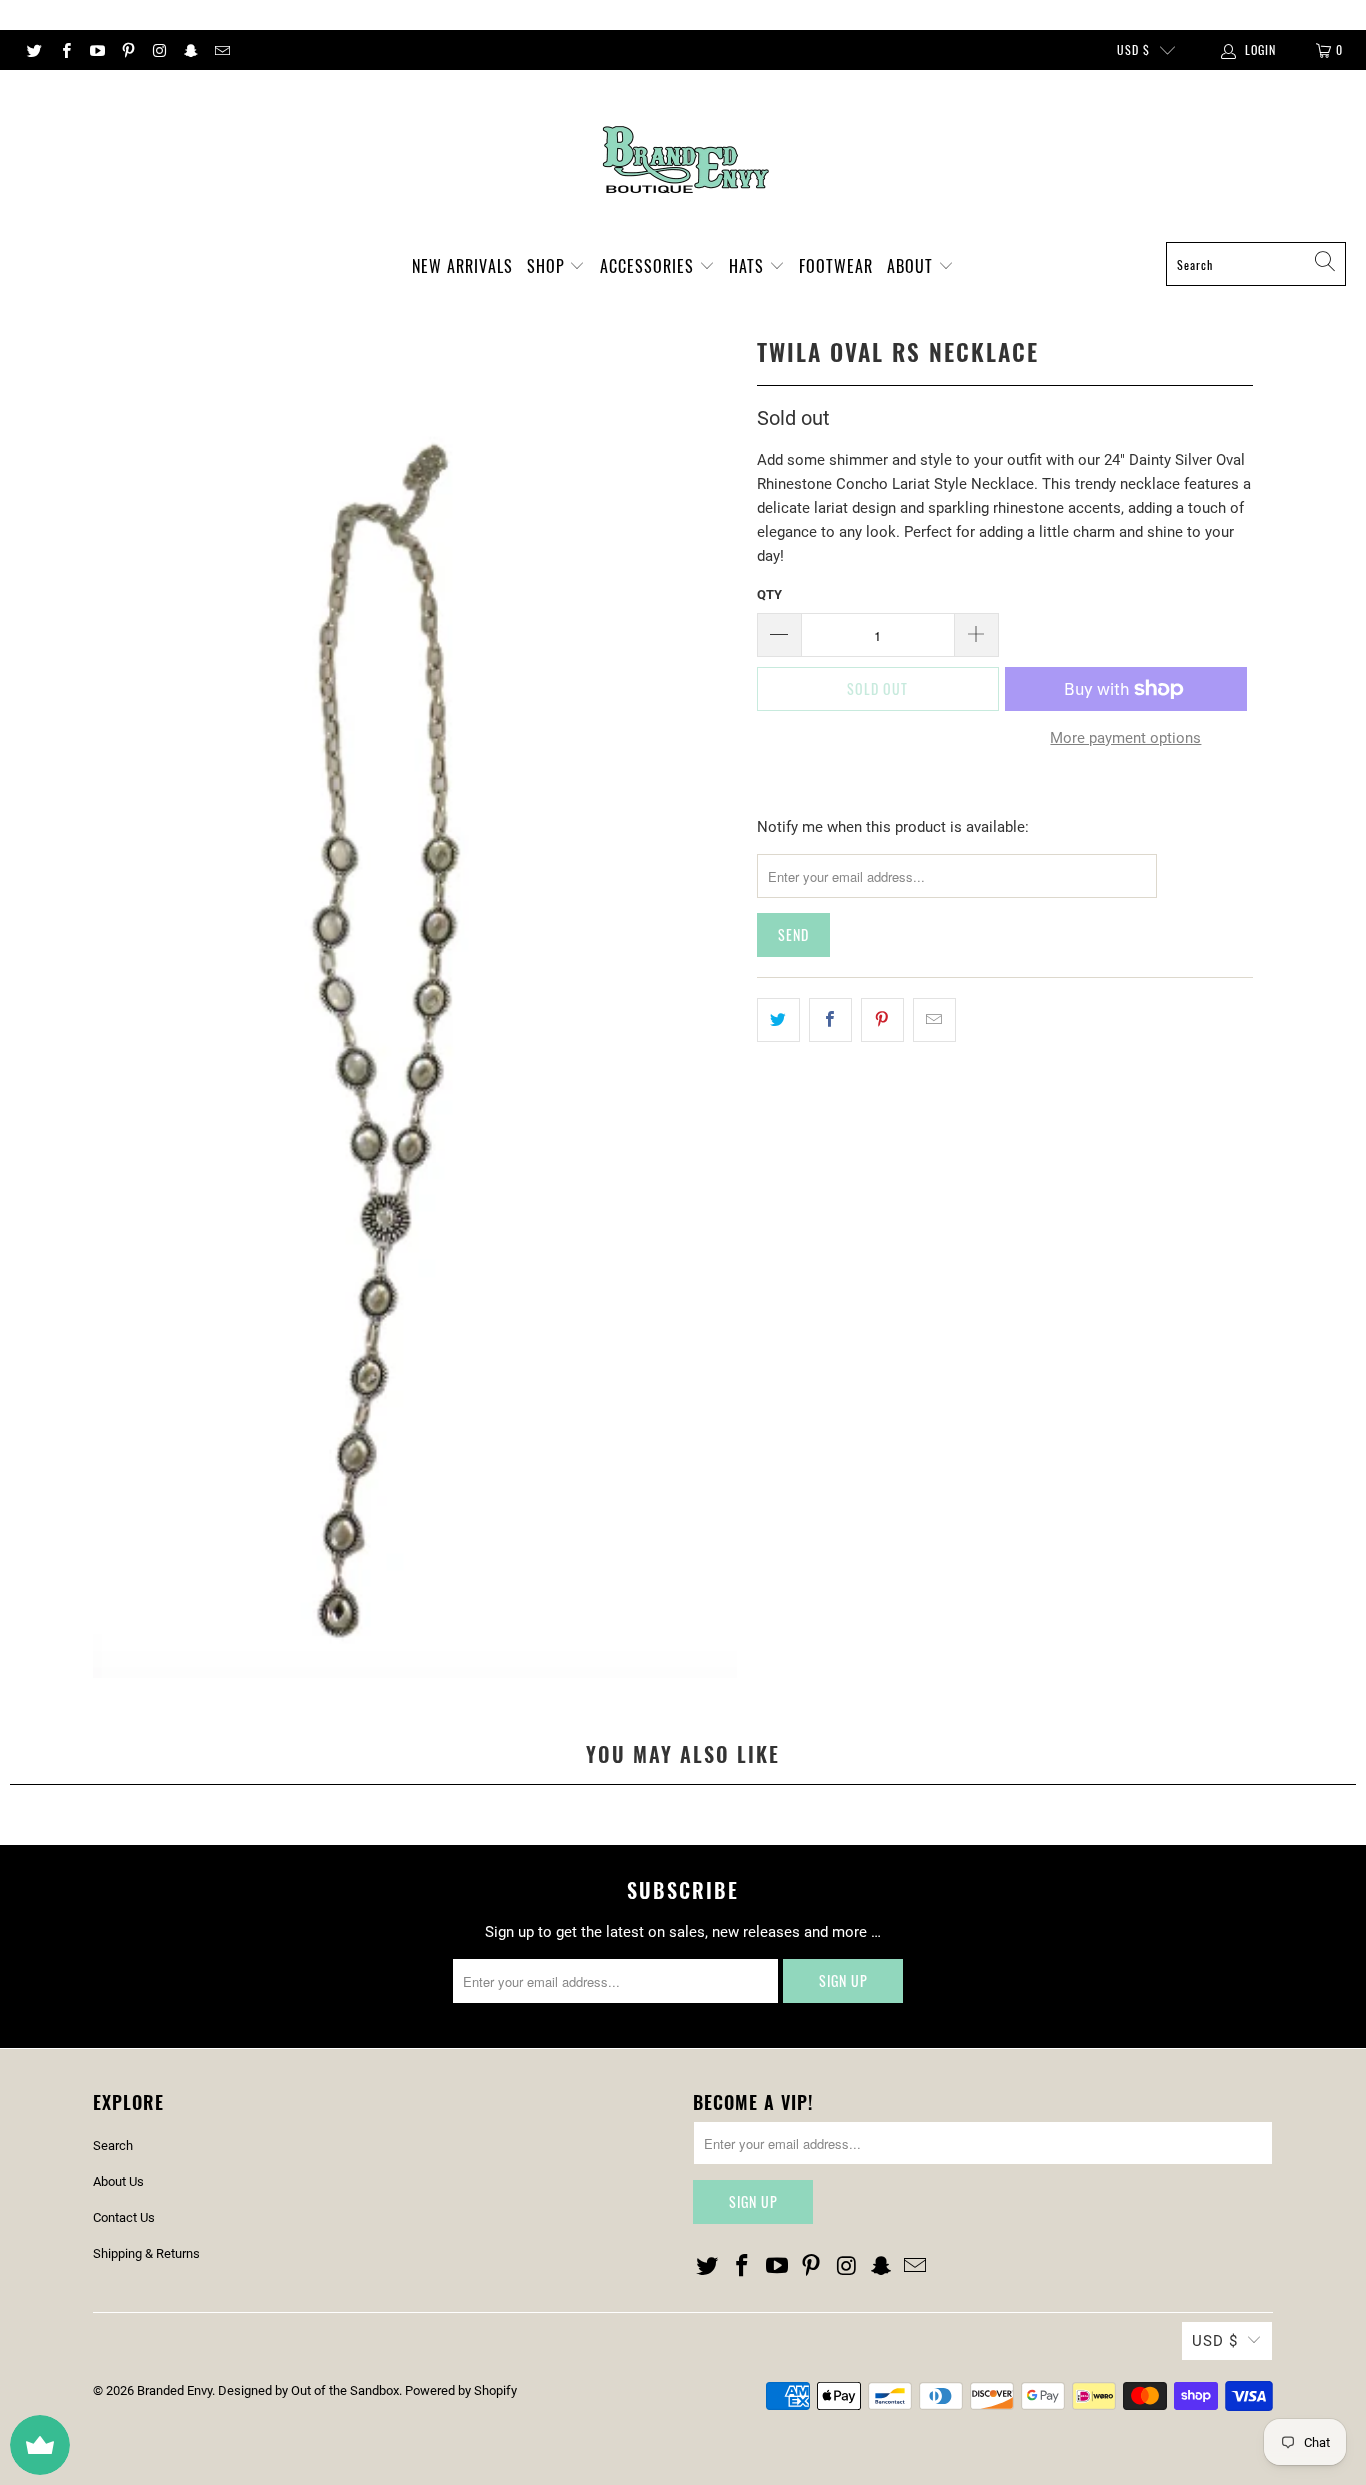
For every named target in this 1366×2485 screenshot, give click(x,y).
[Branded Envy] (683, 161)
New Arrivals (462, 266)
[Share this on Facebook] (830, 1020)
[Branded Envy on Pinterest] (127, 50)
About (912, 266)
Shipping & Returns (146, 2253)
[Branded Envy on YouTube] (96, 50)
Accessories (649, 266)
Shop (548, 266)
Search (113, 2145)
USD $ (1133, 49)
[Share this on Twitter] (778, 1020)
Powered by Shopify (461, 2390)
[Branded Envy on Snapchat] (189, 50)
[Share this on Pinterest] (882, 1020)
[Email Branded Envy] (221, 50)
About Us (118, 2181)
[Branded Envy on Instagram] (158, 50)
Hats (749, 266)
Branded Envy (174, 2390)
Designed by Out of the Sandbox (308, 2390)
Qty (769, 594)
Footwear (836, 266)
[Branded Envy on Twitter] (33, 50)
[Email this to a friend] (934, 1020)
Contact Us (124, 2217)
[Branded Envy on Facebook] (64, 50)
